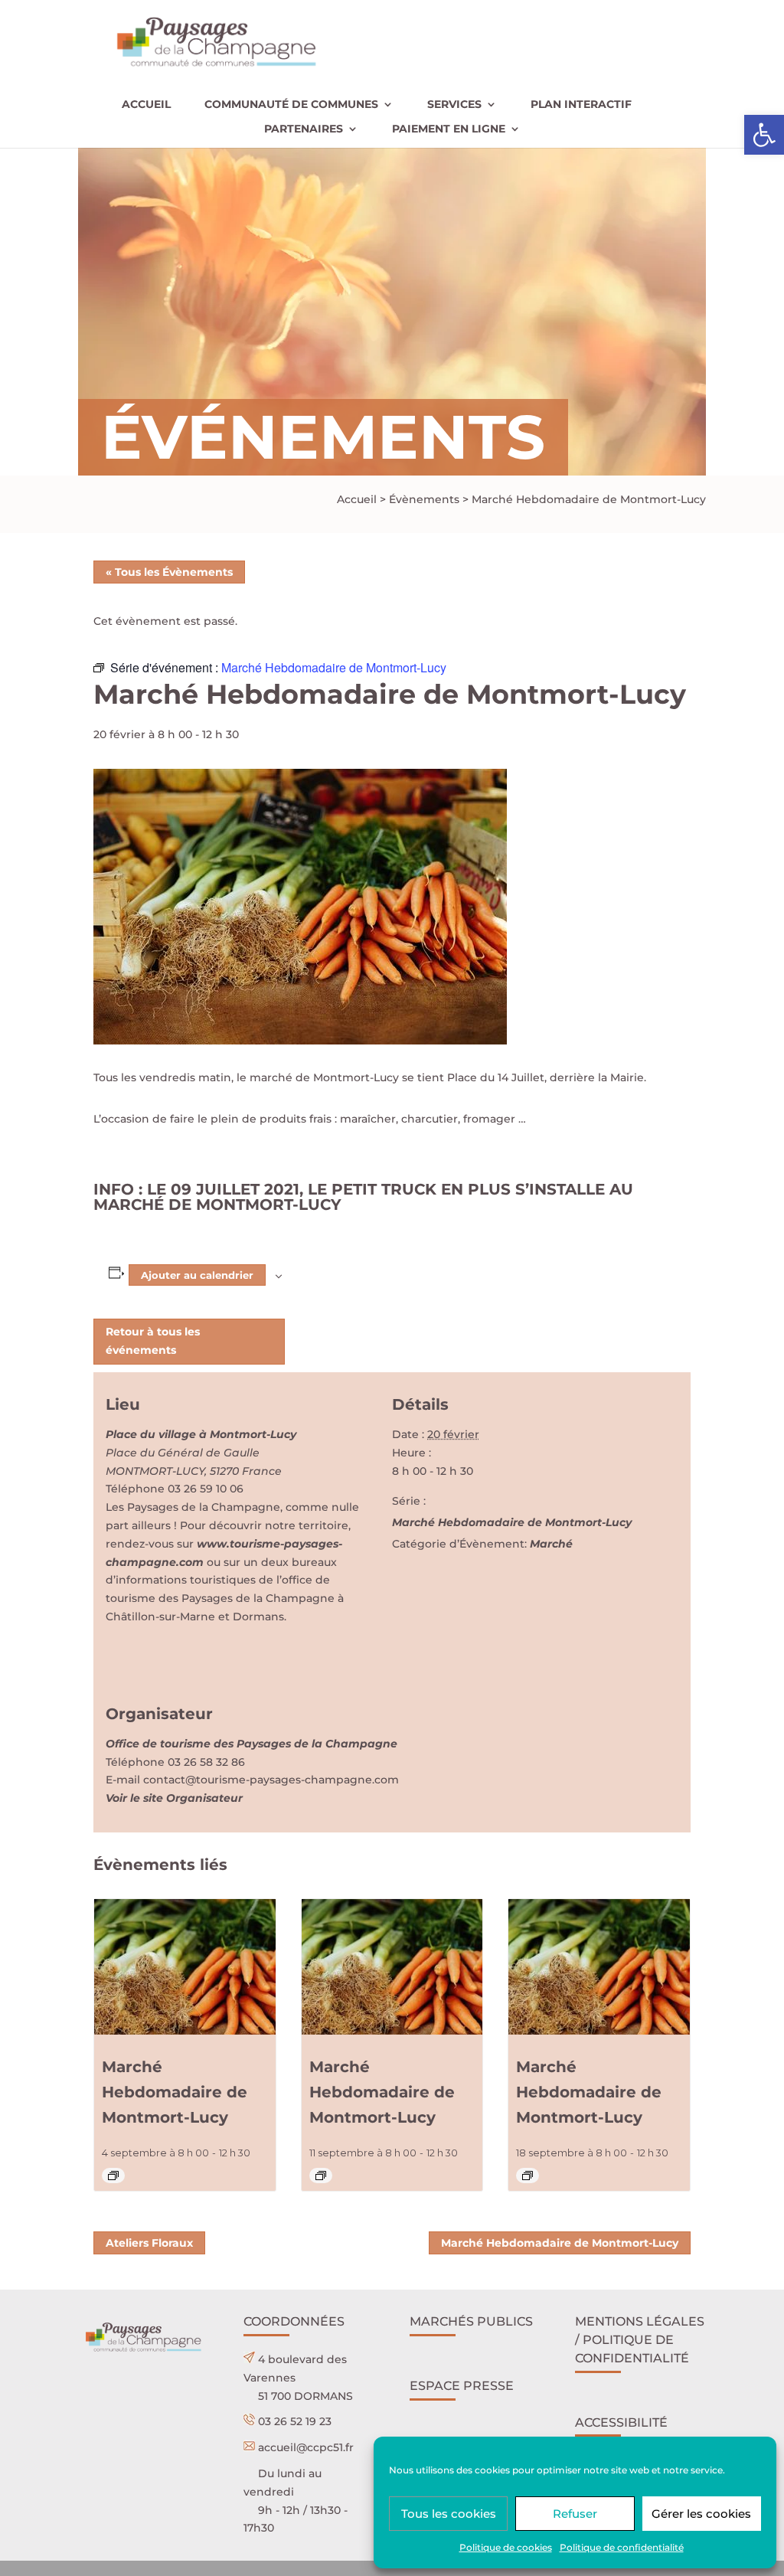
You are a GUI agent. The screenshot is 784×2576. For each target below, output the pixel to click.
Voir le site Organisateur (174, 1798)
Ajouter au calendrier (197, 1275)
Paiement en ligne (449, 129)
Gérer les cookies (701, 2514)
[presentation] (185, 1967)
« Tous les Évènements (169, 572)
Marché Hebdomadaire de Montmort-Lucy (512, 1522)
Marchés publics (471, 2321)
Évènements (424, 499)
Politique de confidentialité (622, 2547)
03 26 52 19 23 (295, 2421)
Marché (551, 1544)
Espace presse (462, 2386)
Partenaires (304, 129)
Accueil (146, 105)
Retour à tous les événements (153, 1341)
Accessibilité (621, 2422)
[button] (764, 135)
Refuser (575, 2514)
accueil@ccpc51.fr (306, 2447)
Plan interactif (581, 105)
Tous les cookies (449, 2514)
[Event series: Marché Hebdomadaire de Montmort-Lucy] (113, 2176)
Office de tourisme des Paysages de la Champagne (252, 1744)
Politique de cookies (506, 2547)
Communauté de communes (291, 105)
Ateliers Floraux (149, 2243)
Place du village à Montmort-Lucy (201, 1434)
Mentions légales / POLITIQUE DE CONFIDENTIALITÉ (640, 2340)
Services (454, 105)
